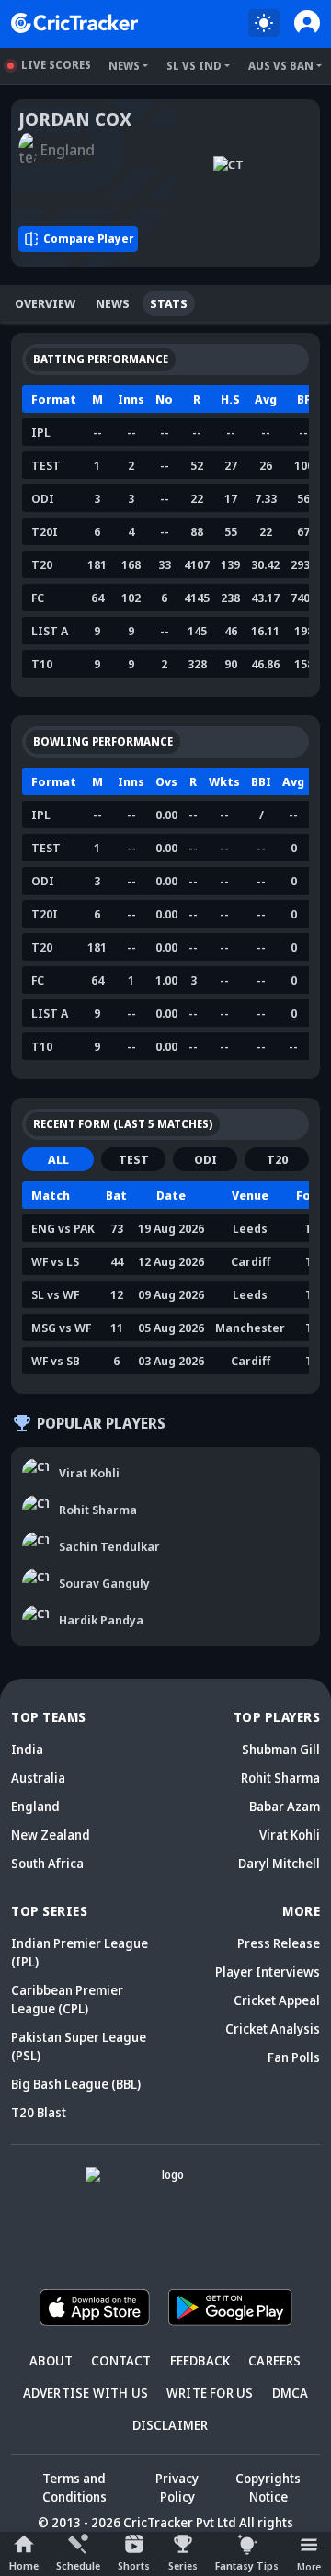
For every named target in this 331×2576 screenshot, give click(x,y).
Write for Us (210, 2393)
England (35, 1806)
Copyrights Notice (268, 2487)
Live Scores (56, 65)
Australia (38, 1778)
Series (183, 2565)
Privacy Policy (177, 2487)
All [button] (58, 1159)
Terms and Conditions (74, 2487)
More (309, 2566)
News (124, 66)
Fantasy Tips (247, 2565)
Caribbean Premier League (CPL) (67, 1999)
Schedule (78, 2565)
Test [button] (134, 1159)
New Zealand (51, 1835)
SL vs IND (194, 66)
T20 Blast (39, 2112)
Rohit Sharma (280, 1778)
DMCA (291, 2393)
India (27, 1749)
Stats (169, 303)
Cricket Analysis (273, 2029)
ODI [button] (205, 1159)
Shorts (134, 2565)
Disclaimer (171, 2425)
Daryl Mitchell (279, 1863)
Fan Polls (294, 2057)
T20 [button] (277, 1159)
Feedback (200, 2360)
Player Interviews (268, 1972)
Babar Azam (285, 1806)
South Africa (47, 1863)
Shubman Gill (281, 1749)
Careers (274, 2360)
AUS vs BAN (281, 66)
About (51, 2360)
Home (24, 2565)
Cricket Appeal (277, 2000)
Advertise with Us (86, 2393)
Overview (45, 303)
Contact (121, 2360)
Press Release (279, 1943)
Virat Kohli (290, 1835)
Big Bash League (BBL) (76, 2084)
